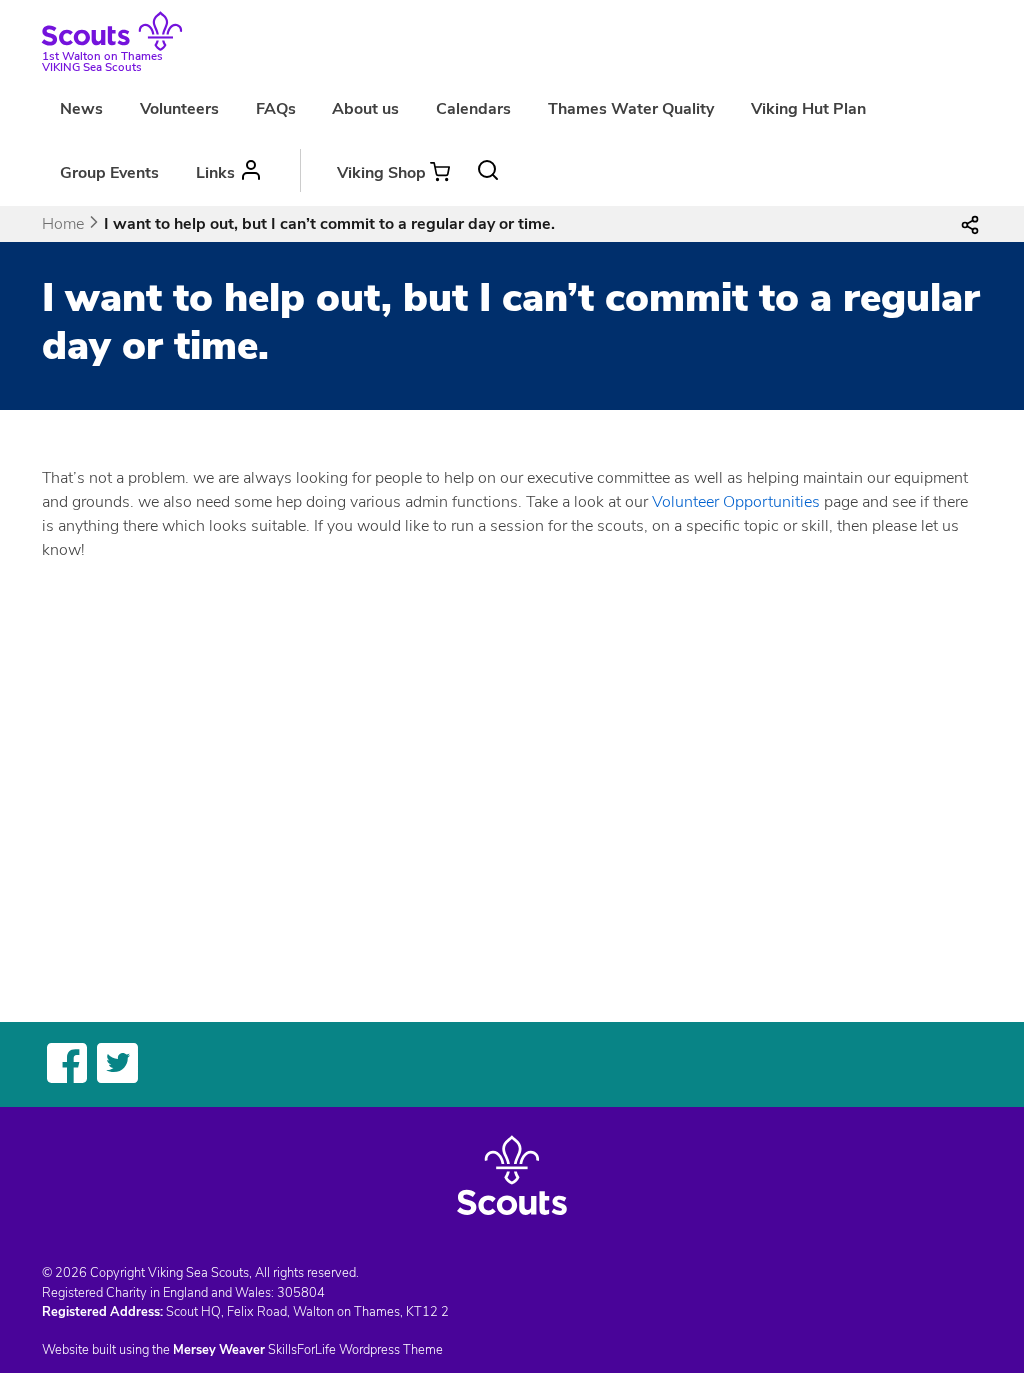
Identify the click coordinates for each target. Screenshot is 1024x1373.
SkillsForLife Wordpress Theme (355, 1350)
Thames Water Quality (631, 109)
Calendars (473, 109)
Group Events (109, 173)
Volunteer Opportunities (736, 502)
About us (365, 109)
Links (215, 173)
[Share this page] (970, 224)
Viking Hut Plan (808, 109)
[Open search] (488, 170)
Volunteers (179, 109)
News (81, 109)
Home (63, 224)
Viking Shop (381, 173)
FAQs (276, 109)
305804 (301, 1293)
